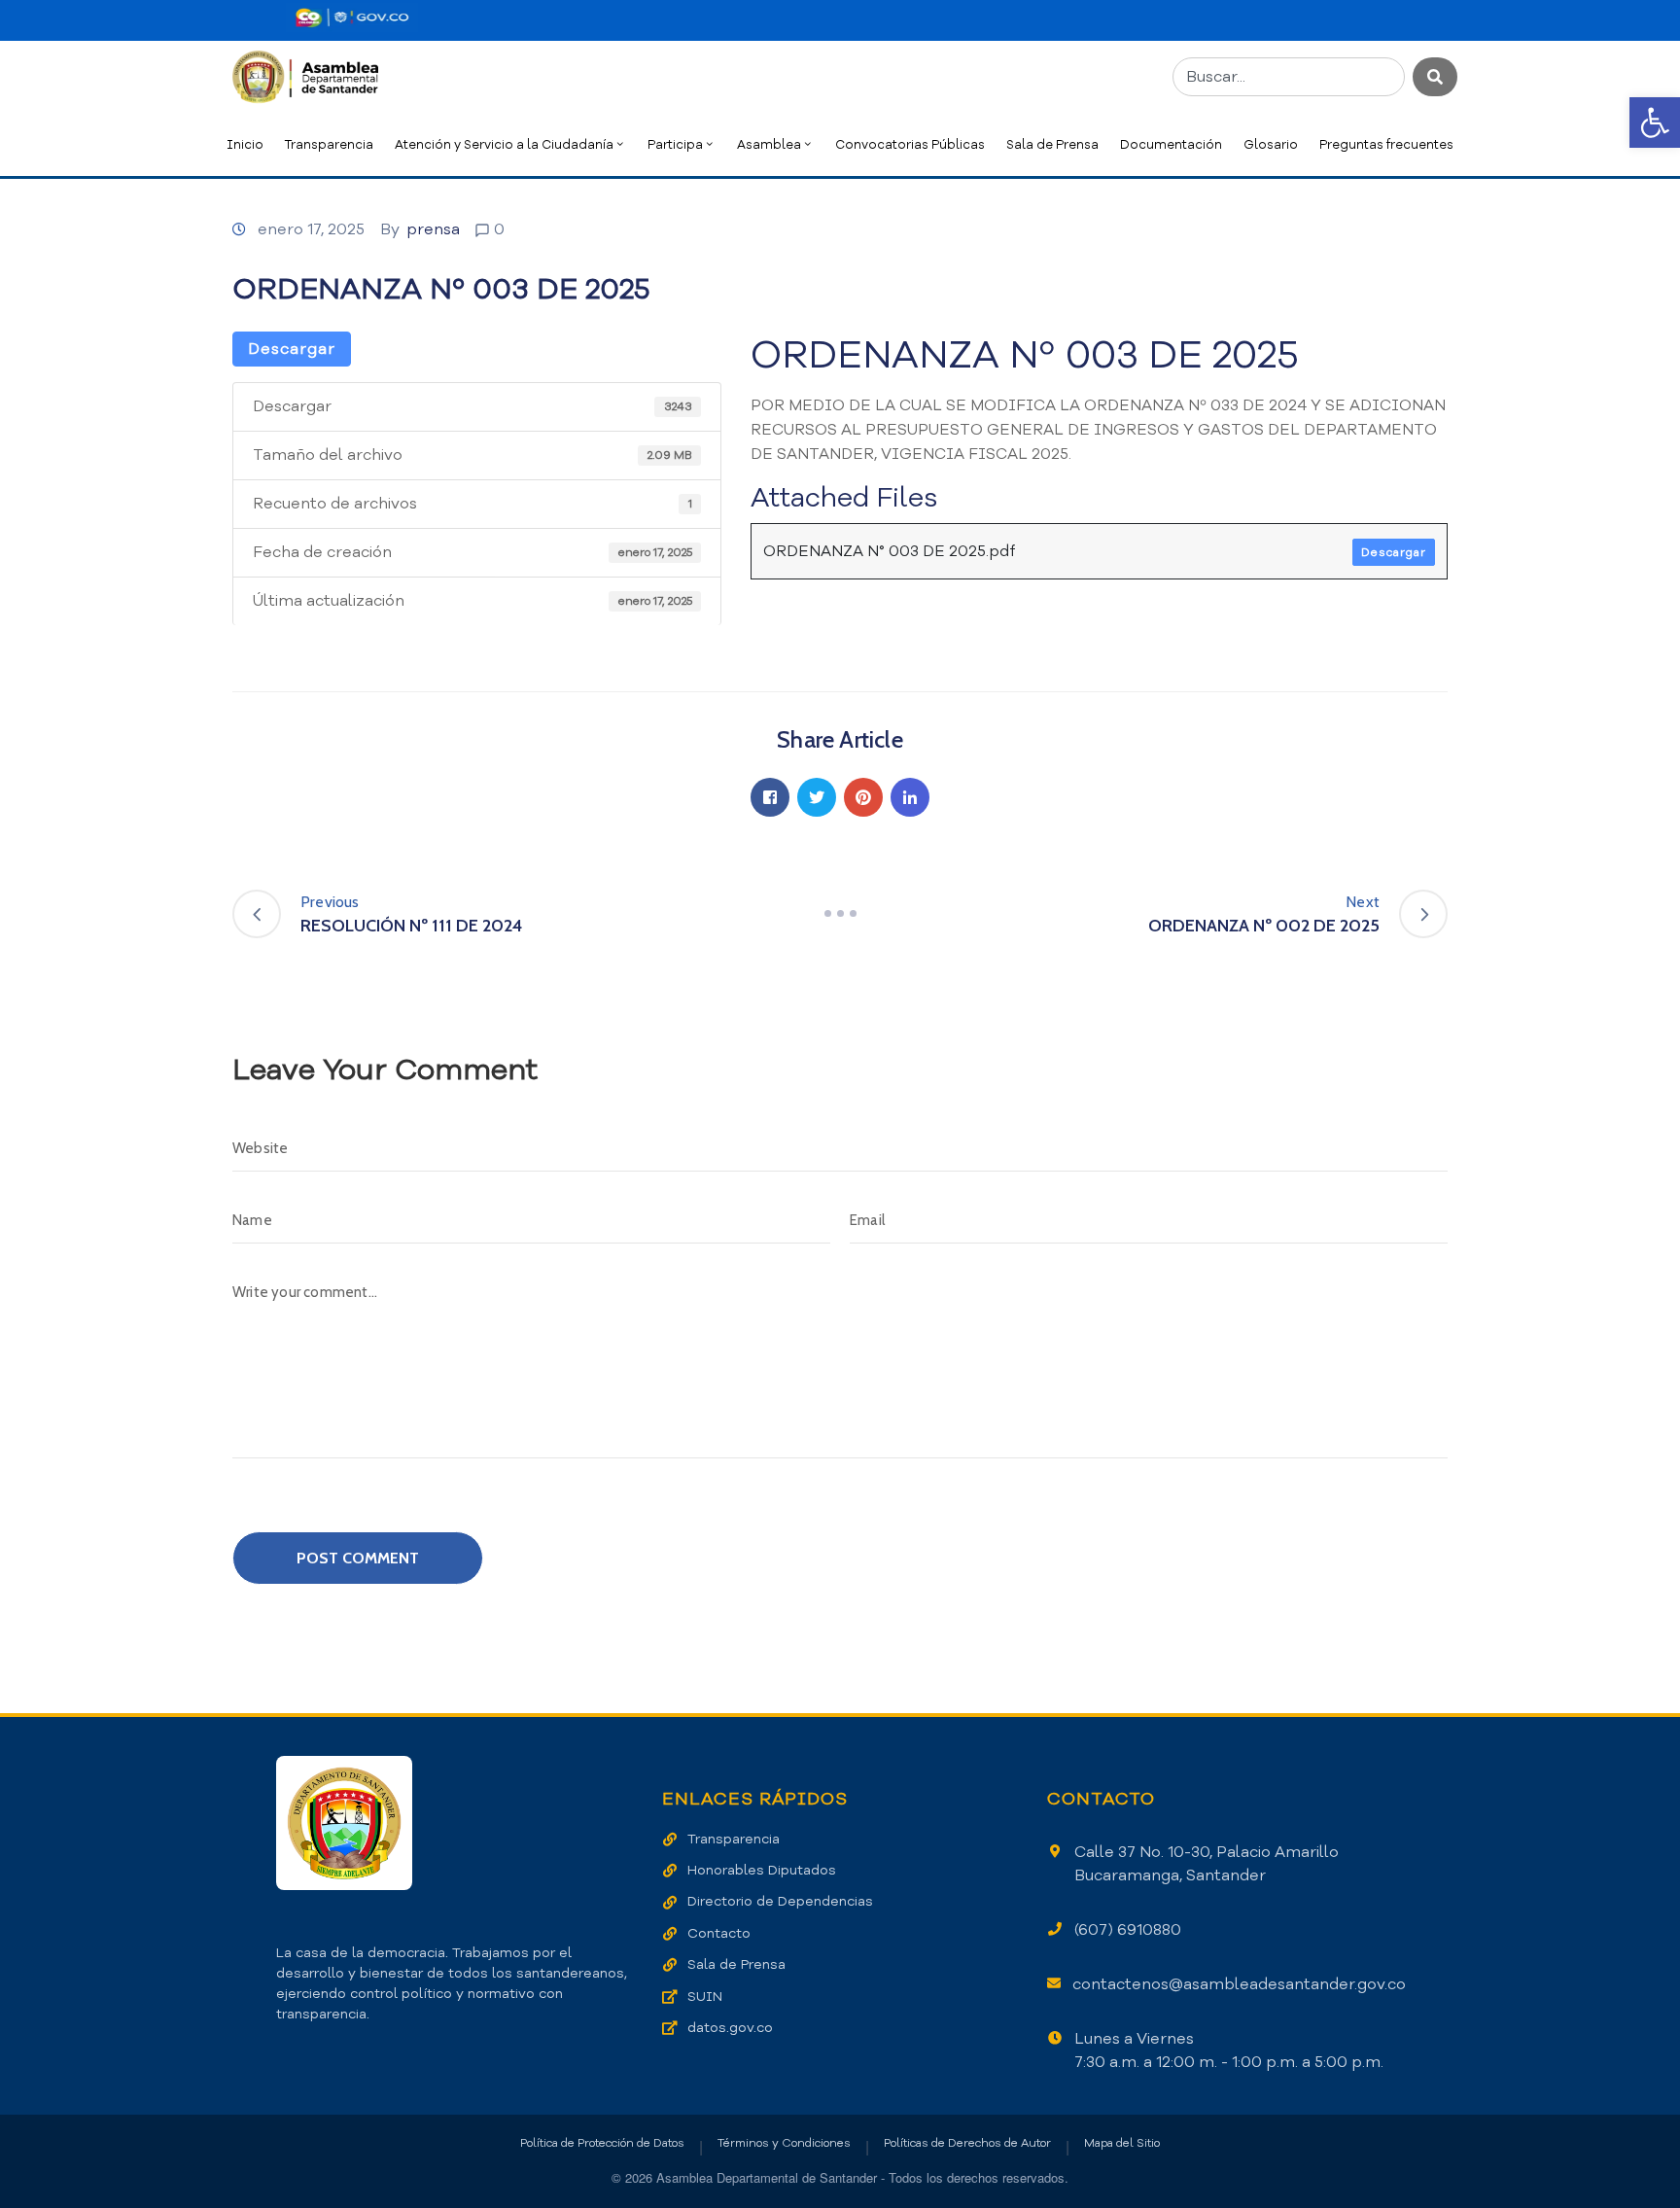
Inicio (245, 144)
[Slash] (840, 914)
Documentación (1171, 144)
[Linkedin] (910, 797)
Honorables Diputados (762, 1870)
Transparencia (329, 144)
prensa (433, 229)
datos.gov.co (730, 2028)
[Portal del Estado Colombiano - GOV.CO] (352, 18)
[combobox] (1289, 77)
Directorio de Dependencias (780, 1901)
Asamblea (769, 144)
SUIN (705, 1997)
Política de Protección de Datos (602, 2143)
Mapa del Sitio (1122, 2143)
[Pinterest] (863, 797)
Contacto (719, 1933)
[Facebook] (770, 797)
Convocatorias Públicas (910, 144)
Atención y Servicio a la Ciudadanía (504, 144)
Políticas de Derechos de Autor (967, 2143)
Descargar (292, 349)
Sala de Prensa (1052, 144)
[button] (1655, 123)
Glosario (1271, 144)
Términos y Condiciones (784, 2143)
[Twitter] (817, 797)
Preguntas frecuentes (1386, 144)
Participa (675, 144)
